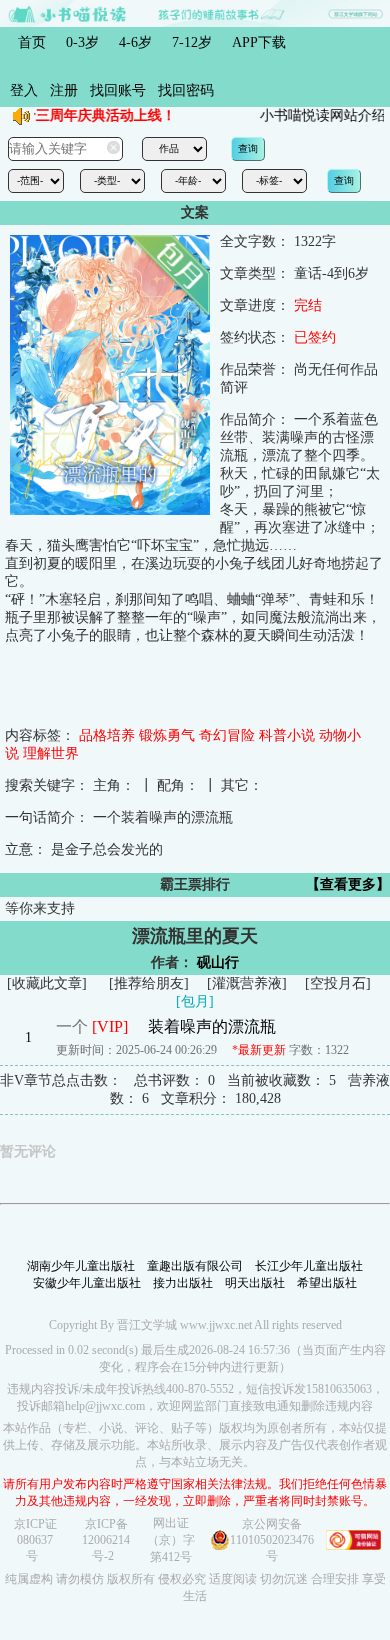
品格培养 (107, 735)
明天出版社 (255, 1283)
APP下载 (259, 42)
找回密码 (186, 90)
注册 (64, 90)
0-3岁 (82, 42)
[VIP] (110, 1026)
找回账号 (118, 90)
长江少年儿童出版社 (309, 1266)
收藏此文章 (47, 983)
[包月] (195, 1001)
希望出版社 (327, 1283)
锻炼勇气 (167, 735)
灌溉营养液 (247, 983)
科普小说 (287, 735)
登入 (24, 90)
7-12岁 (192, 42)
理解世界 (51, 753)
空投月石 (338, 983)
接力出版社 (183, 1283)
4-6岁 (135, 42)
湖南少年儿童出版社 (81, 1266)
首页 (32, 42)
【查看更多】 (348, 884)
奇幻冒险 (227, 735)
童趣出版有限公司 (195, 1266)
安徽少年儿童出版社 (87, 1283)
